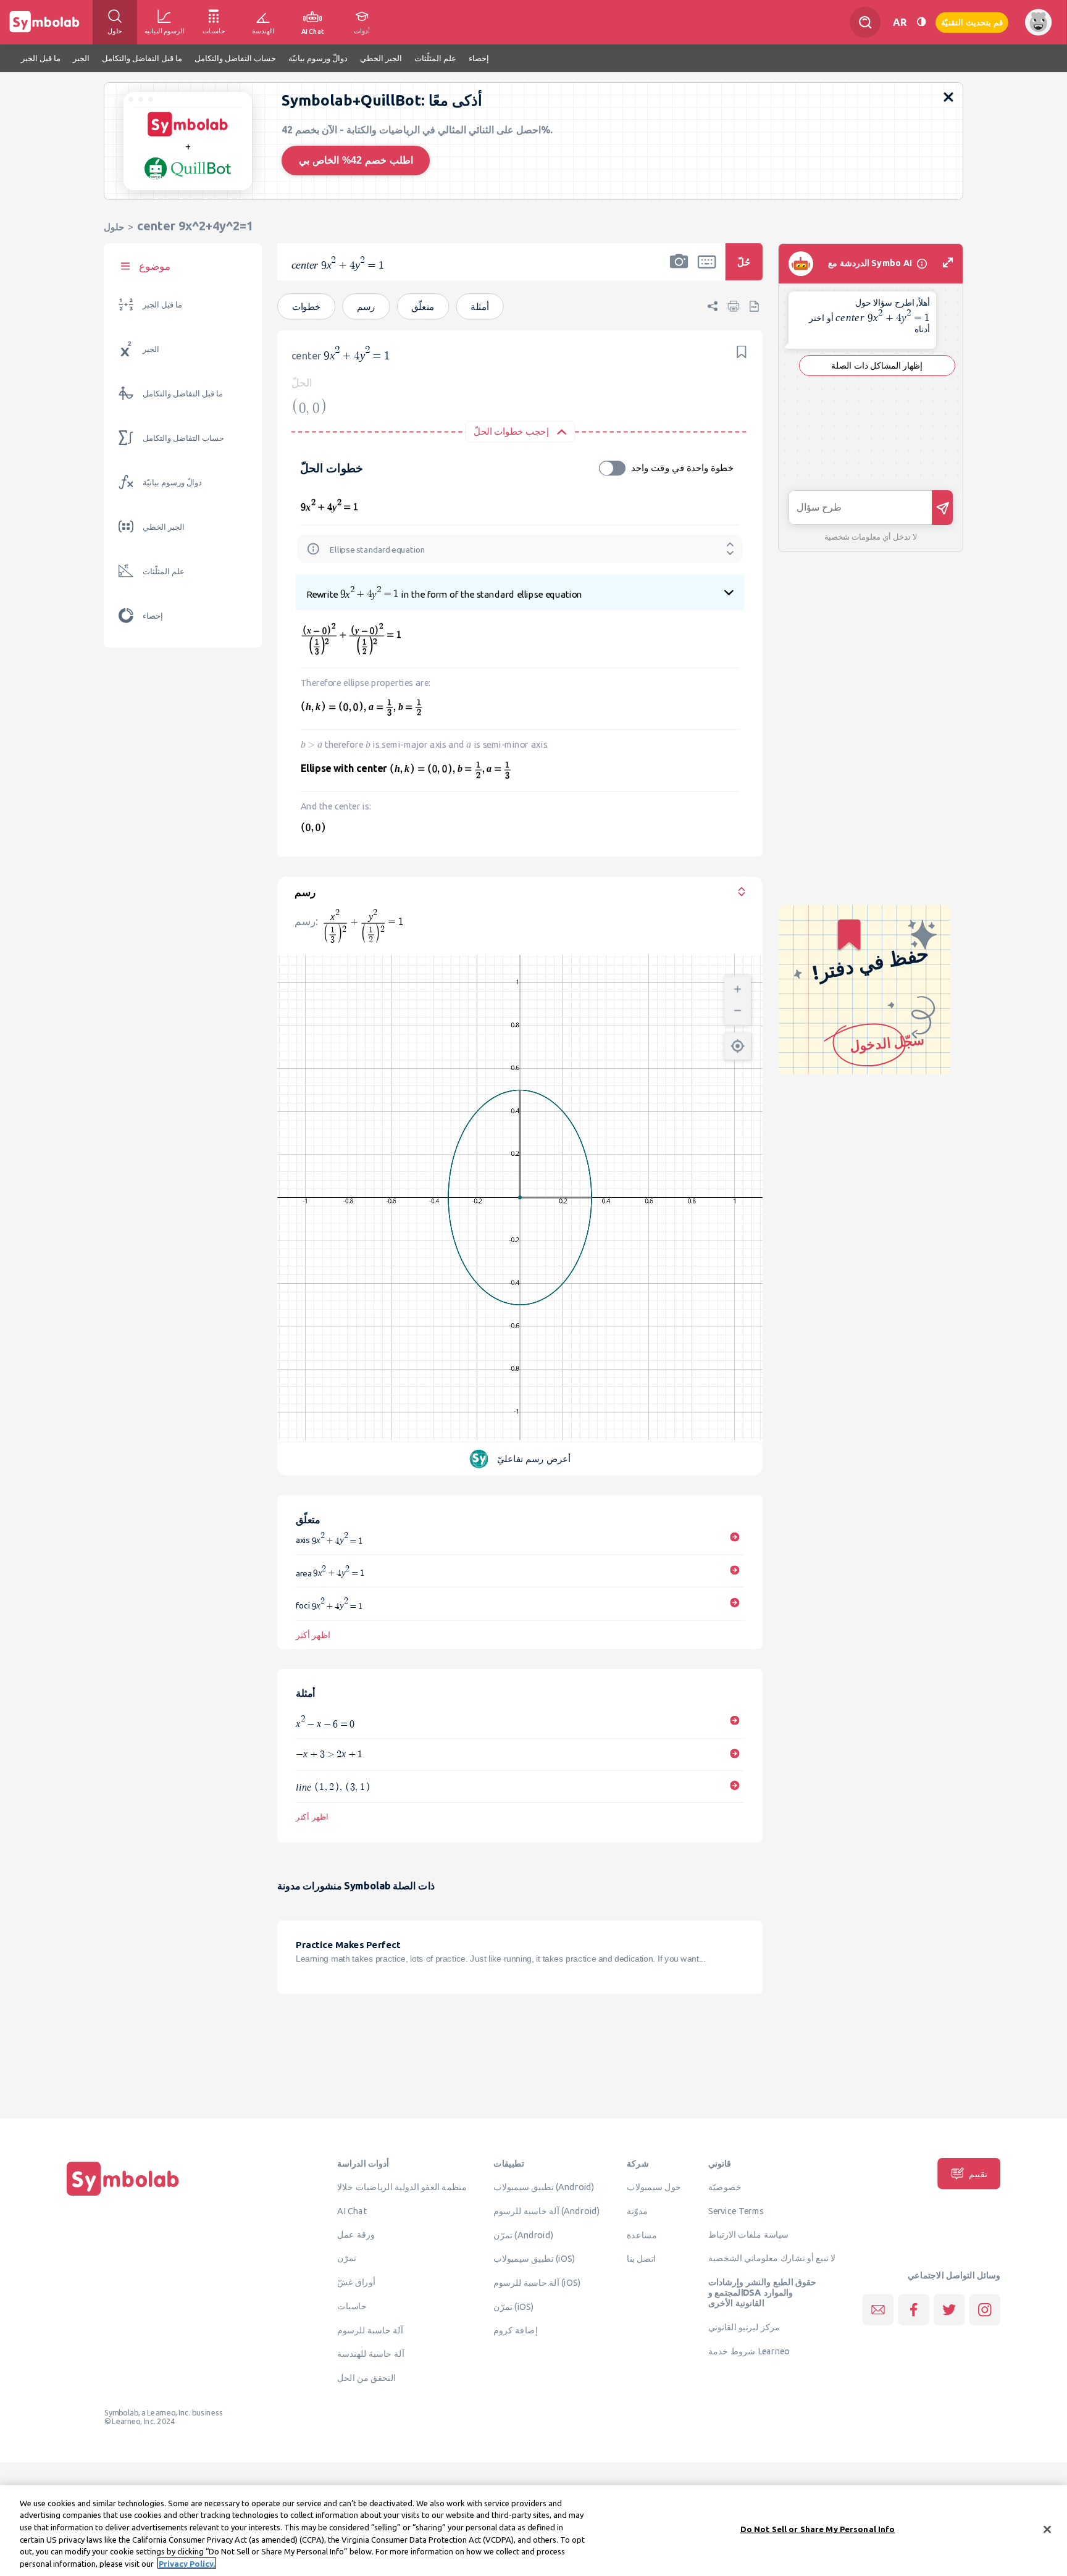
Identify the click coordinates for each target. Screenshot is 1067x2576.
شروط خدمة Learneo (749, 2351)
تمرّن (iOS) (514, 2306)
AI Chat (352, 2210)
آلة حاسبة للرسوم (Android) (547, 2210)
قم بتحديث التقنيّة (972, 22)
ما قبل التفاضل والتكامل (183, 394)
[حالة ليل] (921, 22)
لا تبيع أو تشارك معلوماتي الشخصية (772, 2258)
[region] (533, 2531)
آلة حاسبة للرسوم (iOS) (537, 2282)
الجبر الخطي (164, 527)
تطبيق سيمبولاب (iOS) (534, 2259)
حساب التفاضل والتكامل (183, 438)
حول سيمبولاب (654, 2187)
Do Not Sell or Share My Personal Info (818, 2529)
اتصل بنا (641, 2259)
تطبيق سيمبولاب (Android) (544, 2187)
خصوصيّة (725, 2187)
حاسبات (352, 2306)
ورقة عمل (356, 2234)
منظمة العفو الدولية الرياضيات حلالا (402, 2187)
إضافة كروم (515, 2330)
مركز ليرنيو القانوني (744, 2327)
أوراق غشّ (356, 2282)
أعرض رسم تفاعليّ (534, 1459)
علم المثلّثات (164, 571)
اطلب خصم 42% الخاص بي (356, 160)
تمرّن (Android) (523, 2235)
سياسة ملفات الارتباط (749, 2234)
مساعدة (642, 2235)
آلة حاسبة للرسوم (370, 2330)
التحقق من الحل (366, 2377)
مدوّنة (637, 2210)
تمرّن (347, 2258)
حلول (114, 227)
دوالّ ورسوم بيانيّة (172, 483)
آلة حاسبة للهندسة (370, 2354)
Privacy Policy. (187, 2563)
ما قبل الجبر (162, 305)
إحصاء (153, 616)
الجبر (151, 349)
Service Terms (736, 2210)
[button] (679, 270)
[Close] (1047, 2530)
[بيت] (123, 2196)
